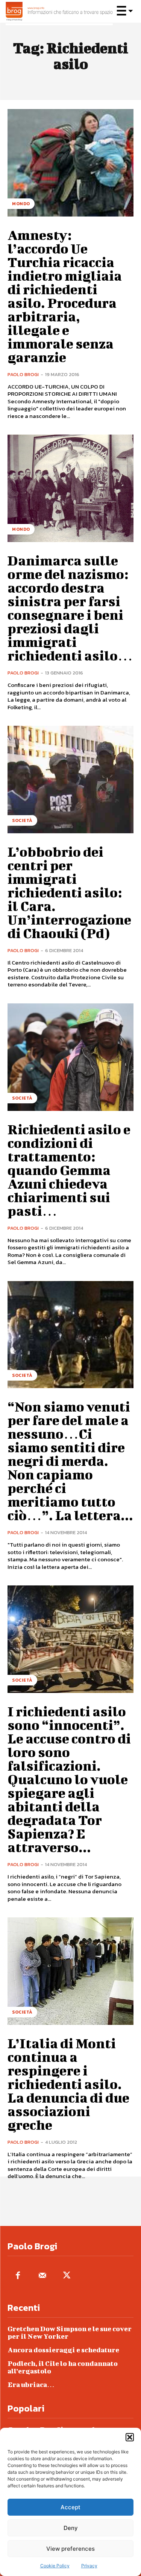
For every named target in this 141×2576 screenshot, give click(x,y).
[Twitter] (67, 2276)
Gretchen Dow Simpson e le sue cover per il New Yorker (70, 2333)
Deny (71, 2528)
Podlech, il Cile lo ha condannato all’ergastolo (63, 2367)
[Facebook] (18, 2276)
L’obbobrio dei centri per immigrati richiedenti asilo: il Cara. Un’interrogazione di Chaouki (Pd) (69, 892)
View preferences (70, 2549)
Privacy (89, 2566)
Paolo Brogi (23, 374)
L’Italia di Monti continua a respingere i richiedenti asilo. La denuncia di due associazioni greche (68, 2084)
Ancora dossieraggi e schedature (63, 2350)
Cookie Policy (55, 2566)
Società (22, 820)
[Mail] (42, 2276)
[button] (130, 2437)
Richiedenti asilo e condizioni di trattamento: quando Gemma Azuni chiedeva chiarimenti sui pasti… (69, 1170)
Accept (70, 2507)
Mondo (21, 204)
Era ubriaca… (31, 2385)
